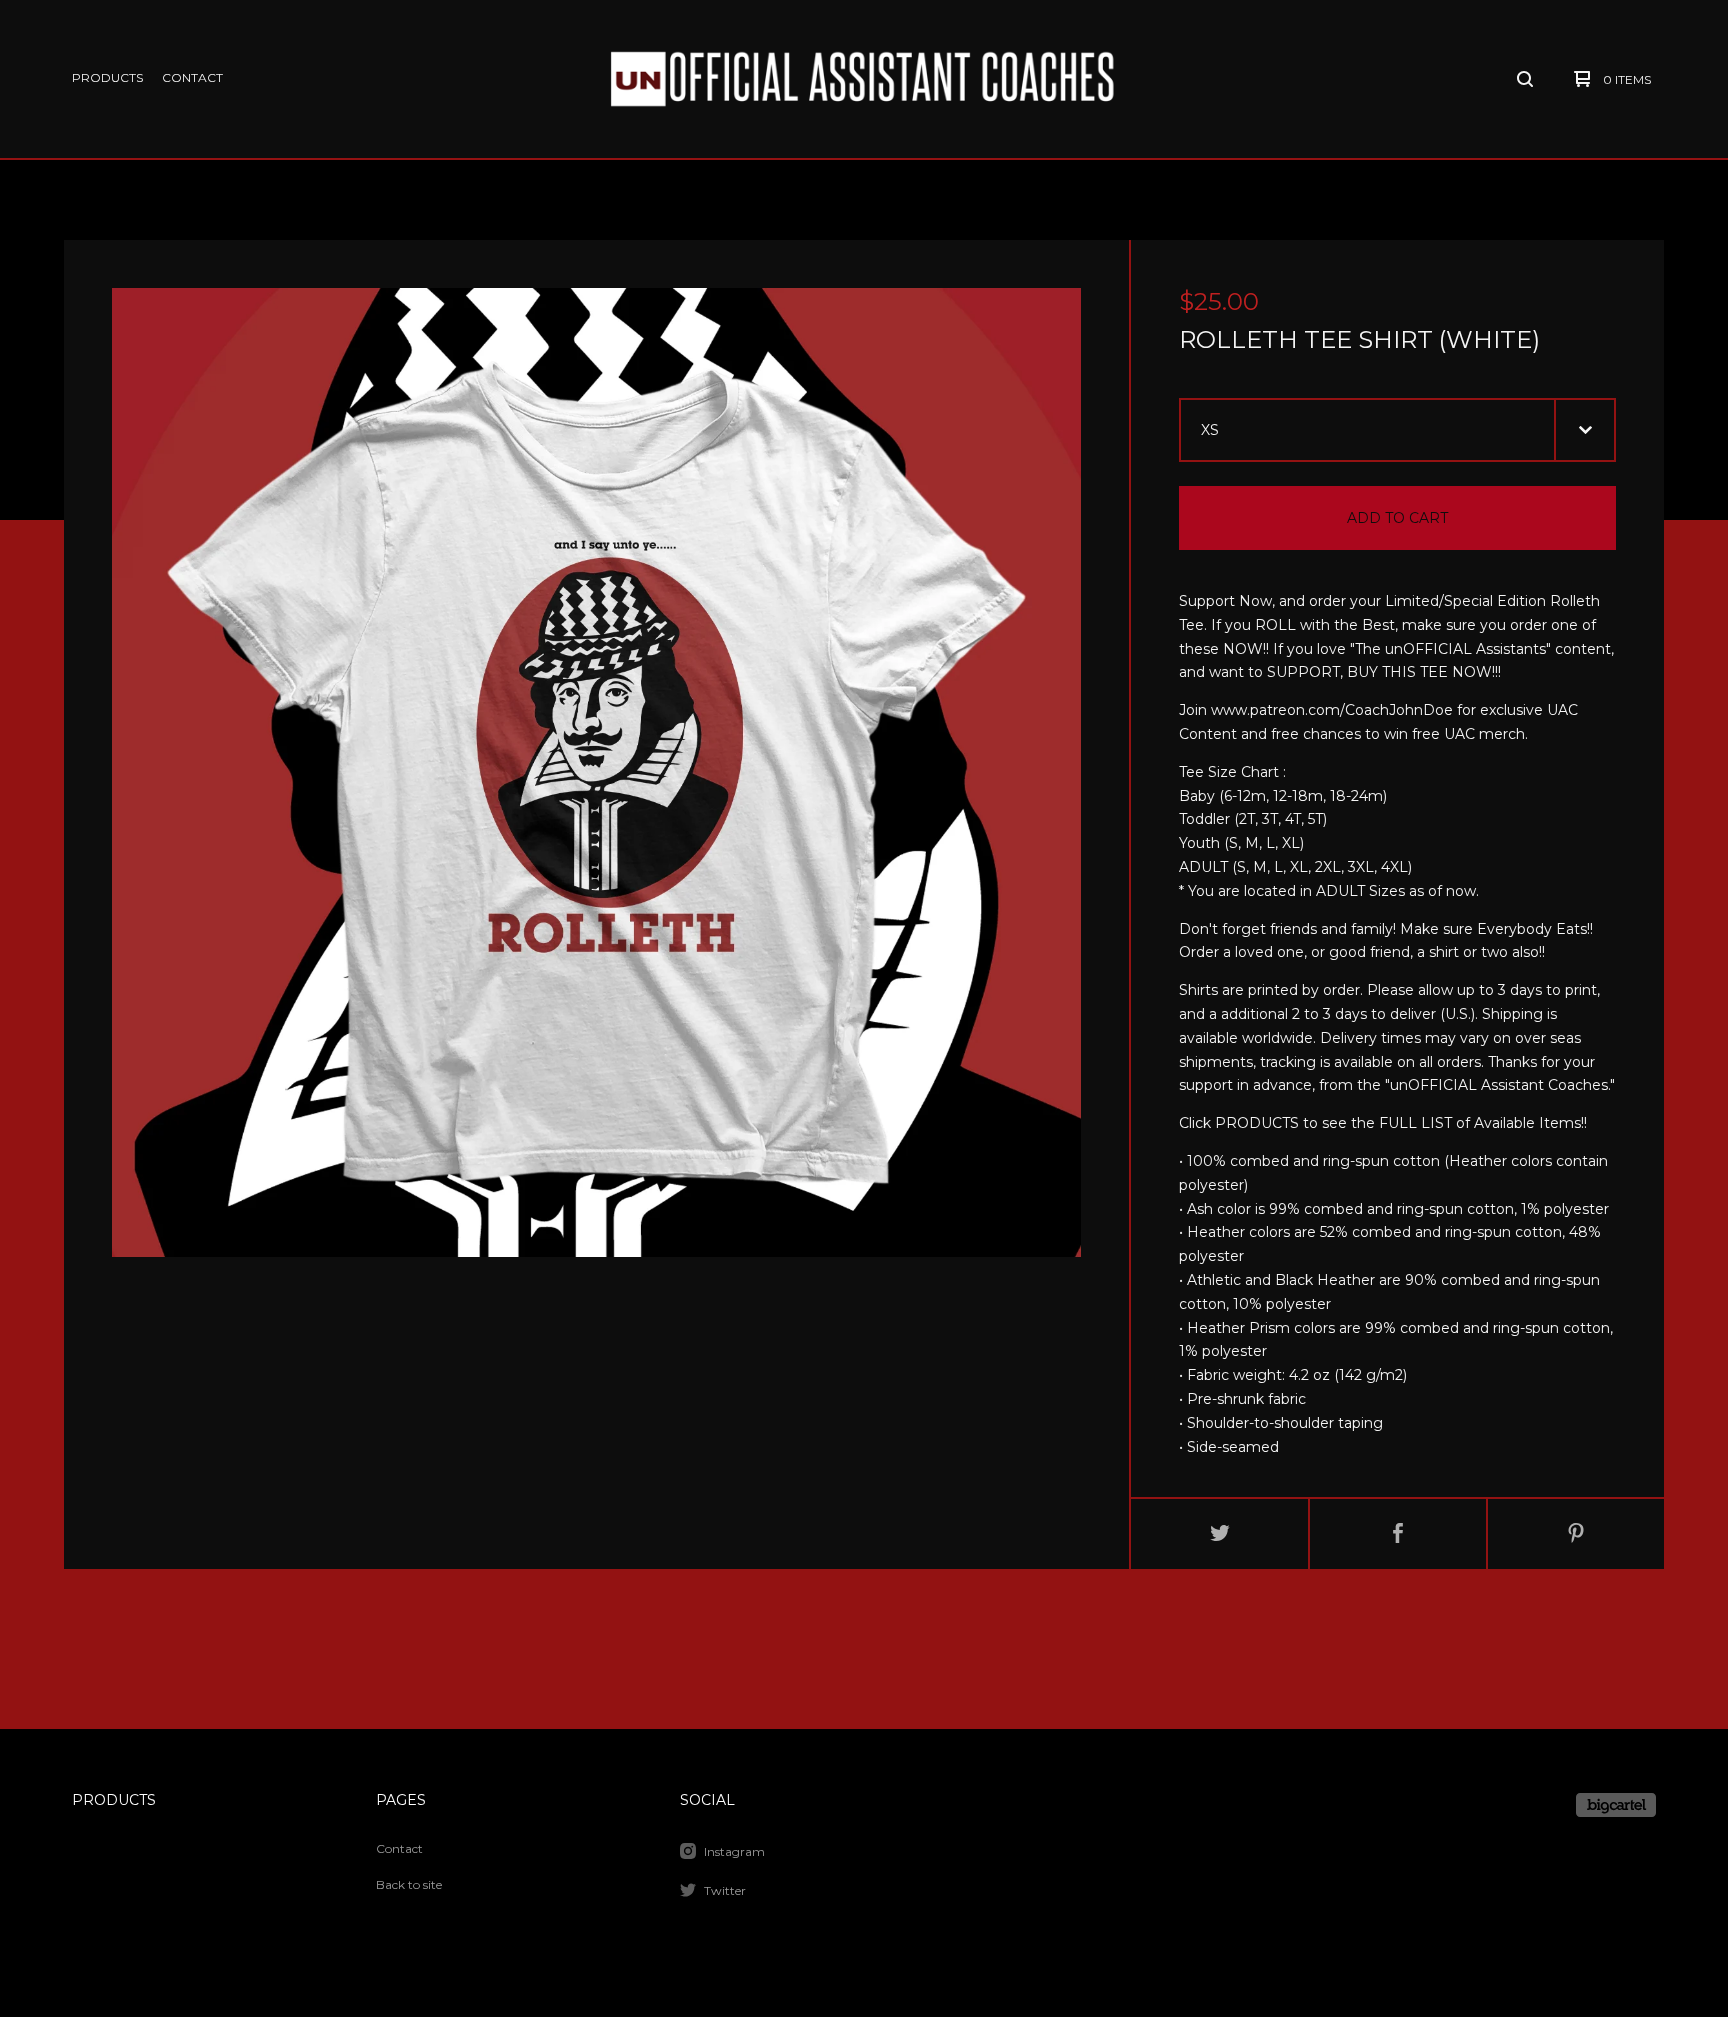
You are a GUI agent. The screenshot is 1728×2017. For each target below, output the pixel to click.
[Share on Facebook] (1398, 1534)
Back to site (409, 1884)
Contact (192, 77)
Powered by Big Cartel (1616, 1805)
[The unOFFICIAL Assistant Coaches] (861, 79)
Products (107, 77)
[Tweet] (1220, 1534)
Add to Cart (1397, 518)
